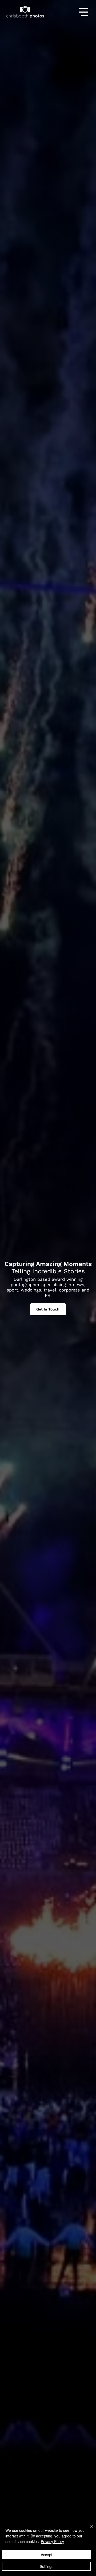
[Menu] (84, 12)
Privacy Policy (52, 2541)
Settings (47, 2566)
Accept (47, 2555)
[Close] (89, 2530)
